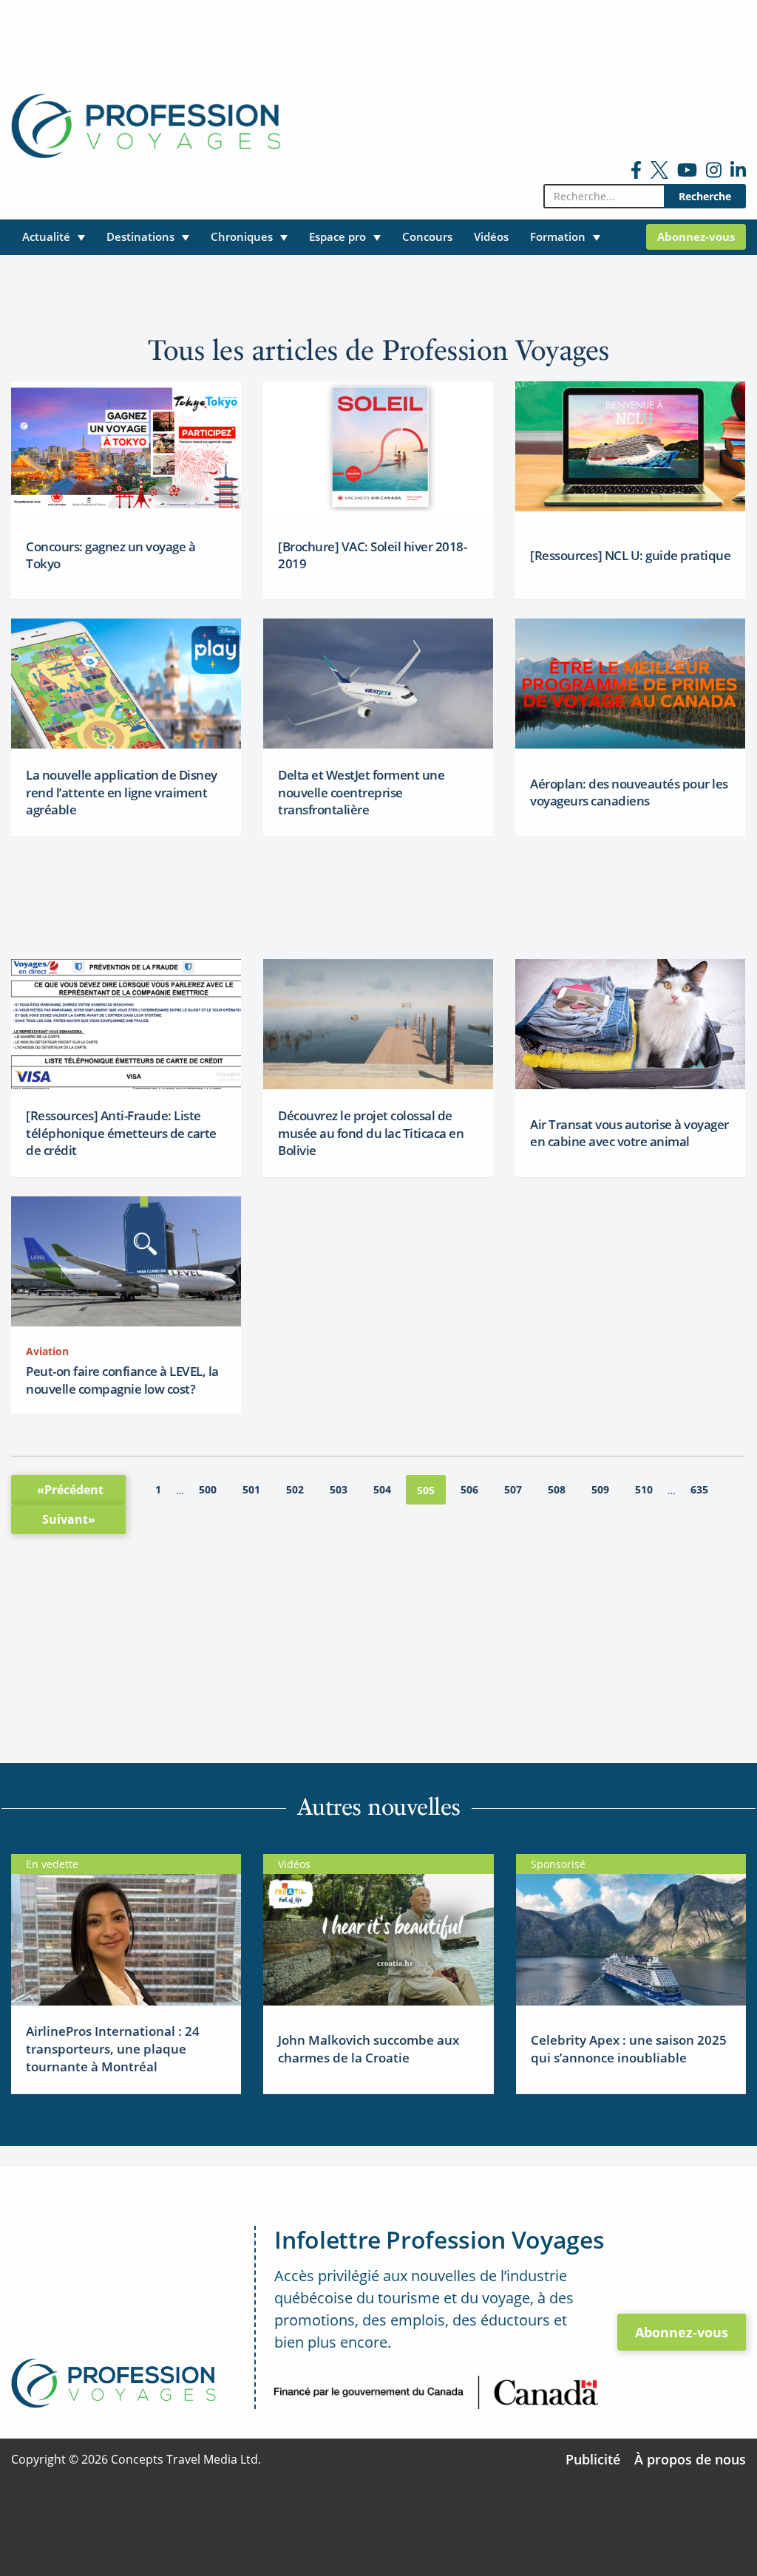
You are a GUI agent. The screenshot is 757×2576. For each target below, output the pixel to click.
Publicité (593, 2459)
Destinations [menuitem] (140, 236)
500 (208, 1489)
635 (699, 1489)
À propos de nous (690, 2459)
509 (600, 1489)
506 (469, 1489)
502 (295, 1489)
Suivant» (69, 1519)
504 (382, 1489)
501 (251, 1489)
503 (339, 1489)
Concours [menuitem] (427, 236)
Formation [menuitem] (558, 236)
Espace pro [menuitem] (337, 236)
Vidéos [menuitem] (491, 236)
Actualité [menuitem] (46, 236)
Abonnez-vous (682, 2332)
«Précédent (70, 1490)
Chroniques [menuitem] (242, 236)
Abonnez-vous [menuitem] (696, 236)
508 (557, 1489)
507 (513, 1489)
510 (644, 1489)
